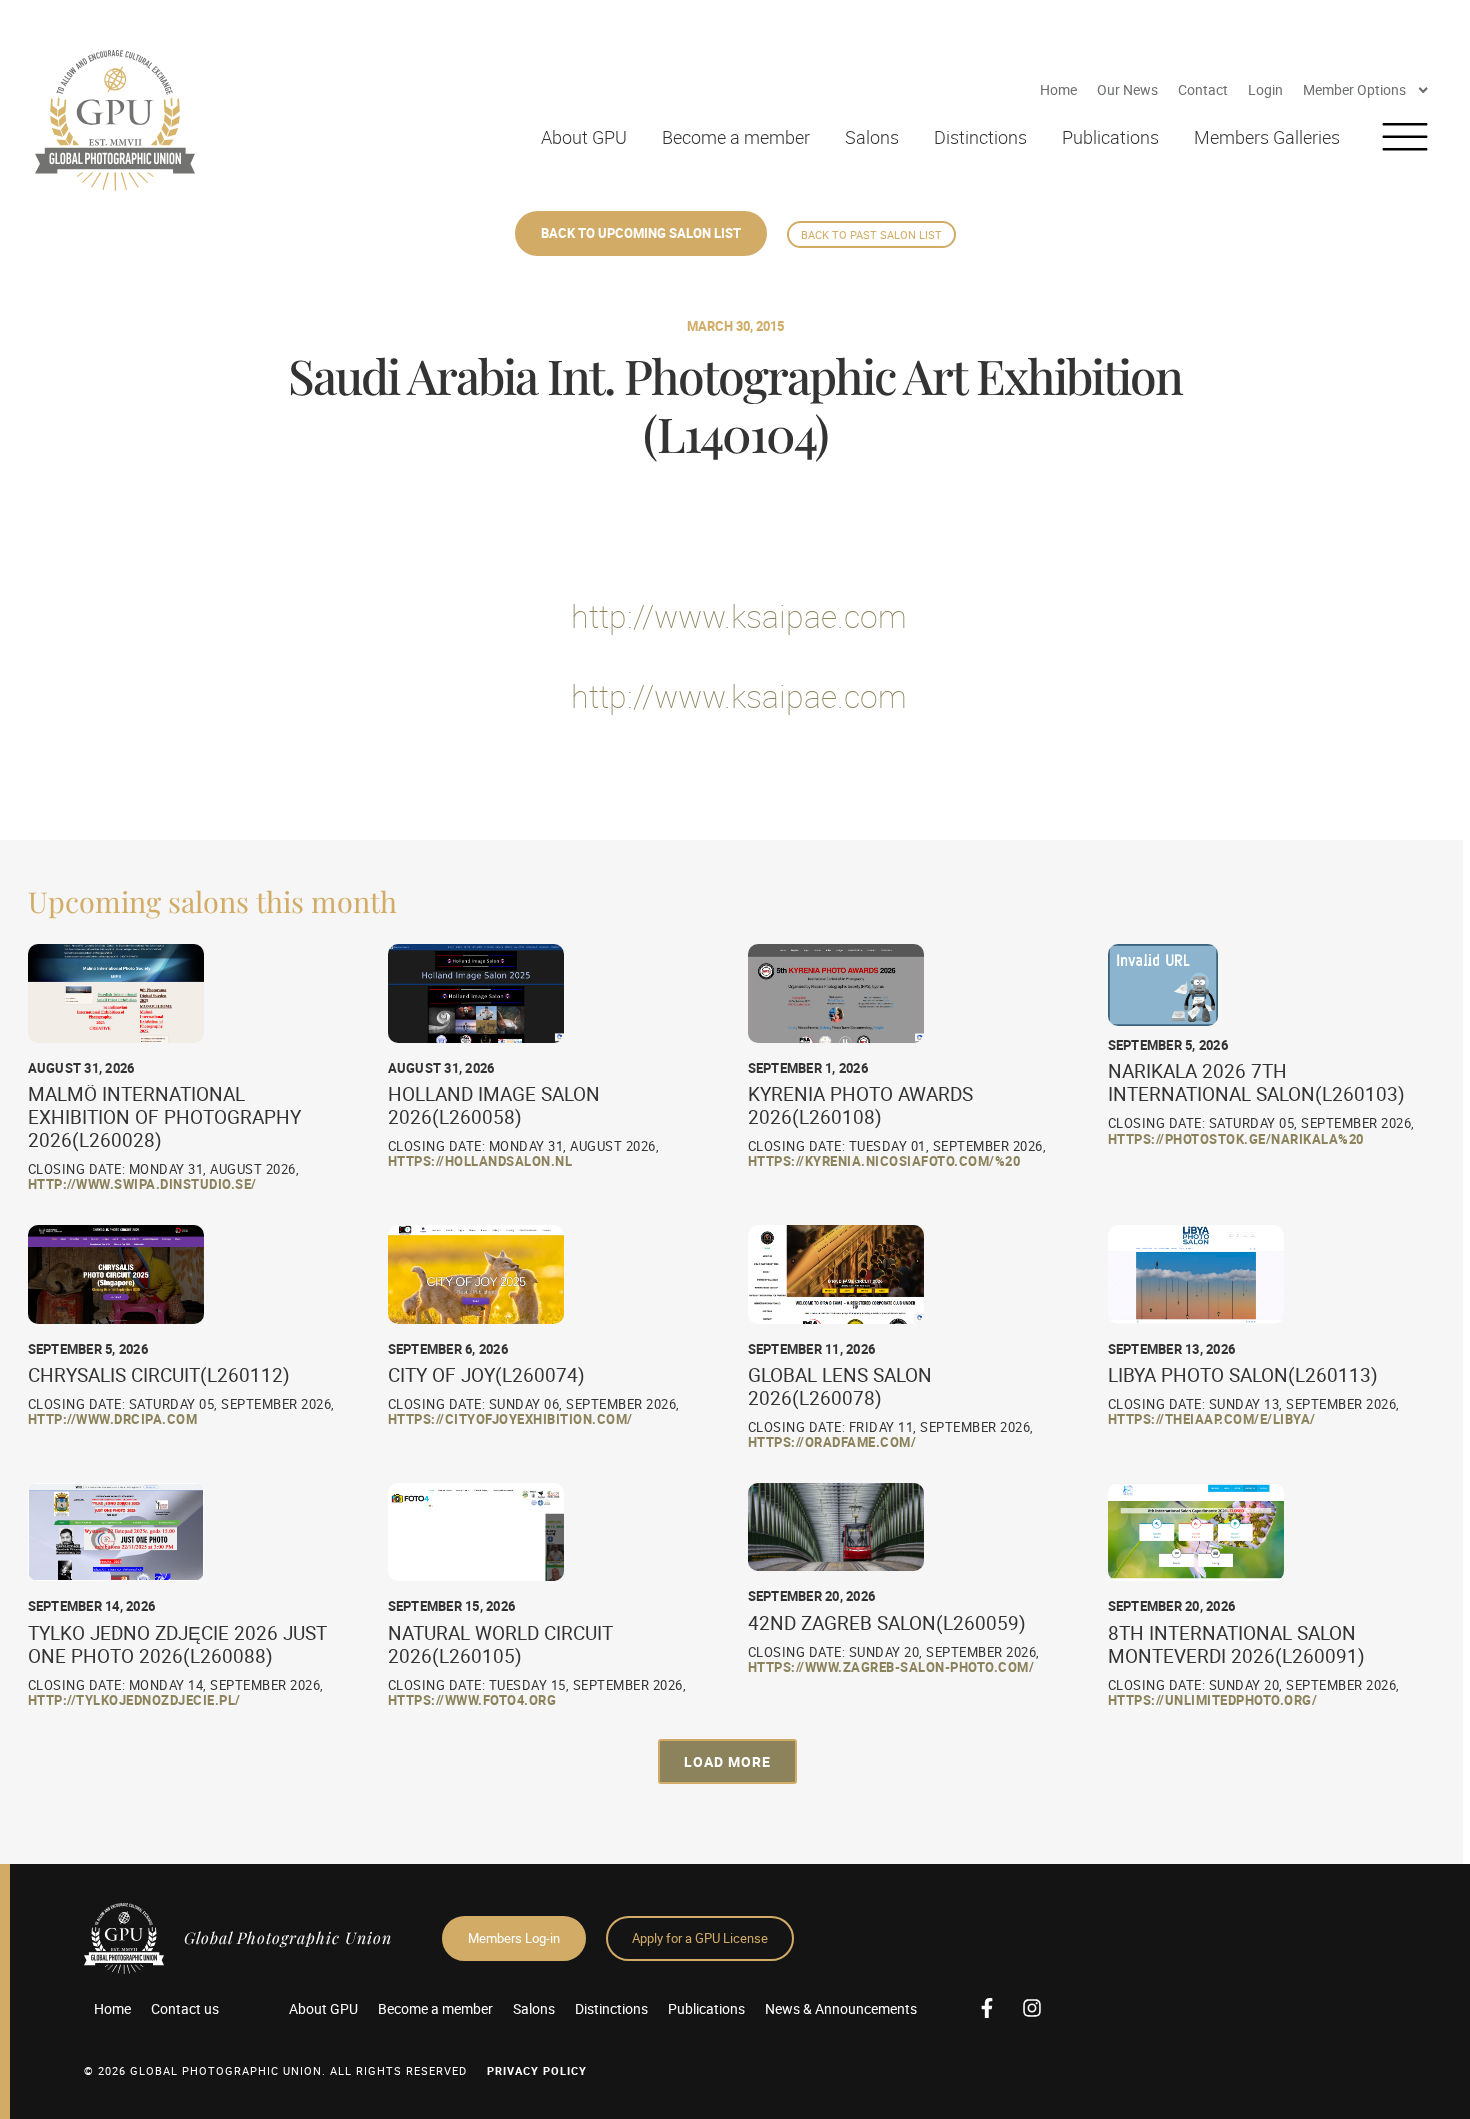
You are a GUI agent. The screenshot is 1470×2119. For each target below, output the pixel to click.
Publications (1110, 137)
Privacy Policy (537, 2070)
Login (1265, 89)
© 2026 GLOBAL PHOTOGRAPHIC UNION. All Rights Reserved (275, 2070)
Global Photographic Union (288, 1937)
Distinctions (980, 137)
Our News (1127, 89)
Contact (1203, 89)
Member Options (1354, 89)
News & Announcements (841, 2008)
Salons (872, 137)
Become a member (736, 137)
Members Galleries (1267, 137)
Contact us (185, 2008)
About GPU (584, 137)
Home (1058, 89)
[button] (727, 1761)
